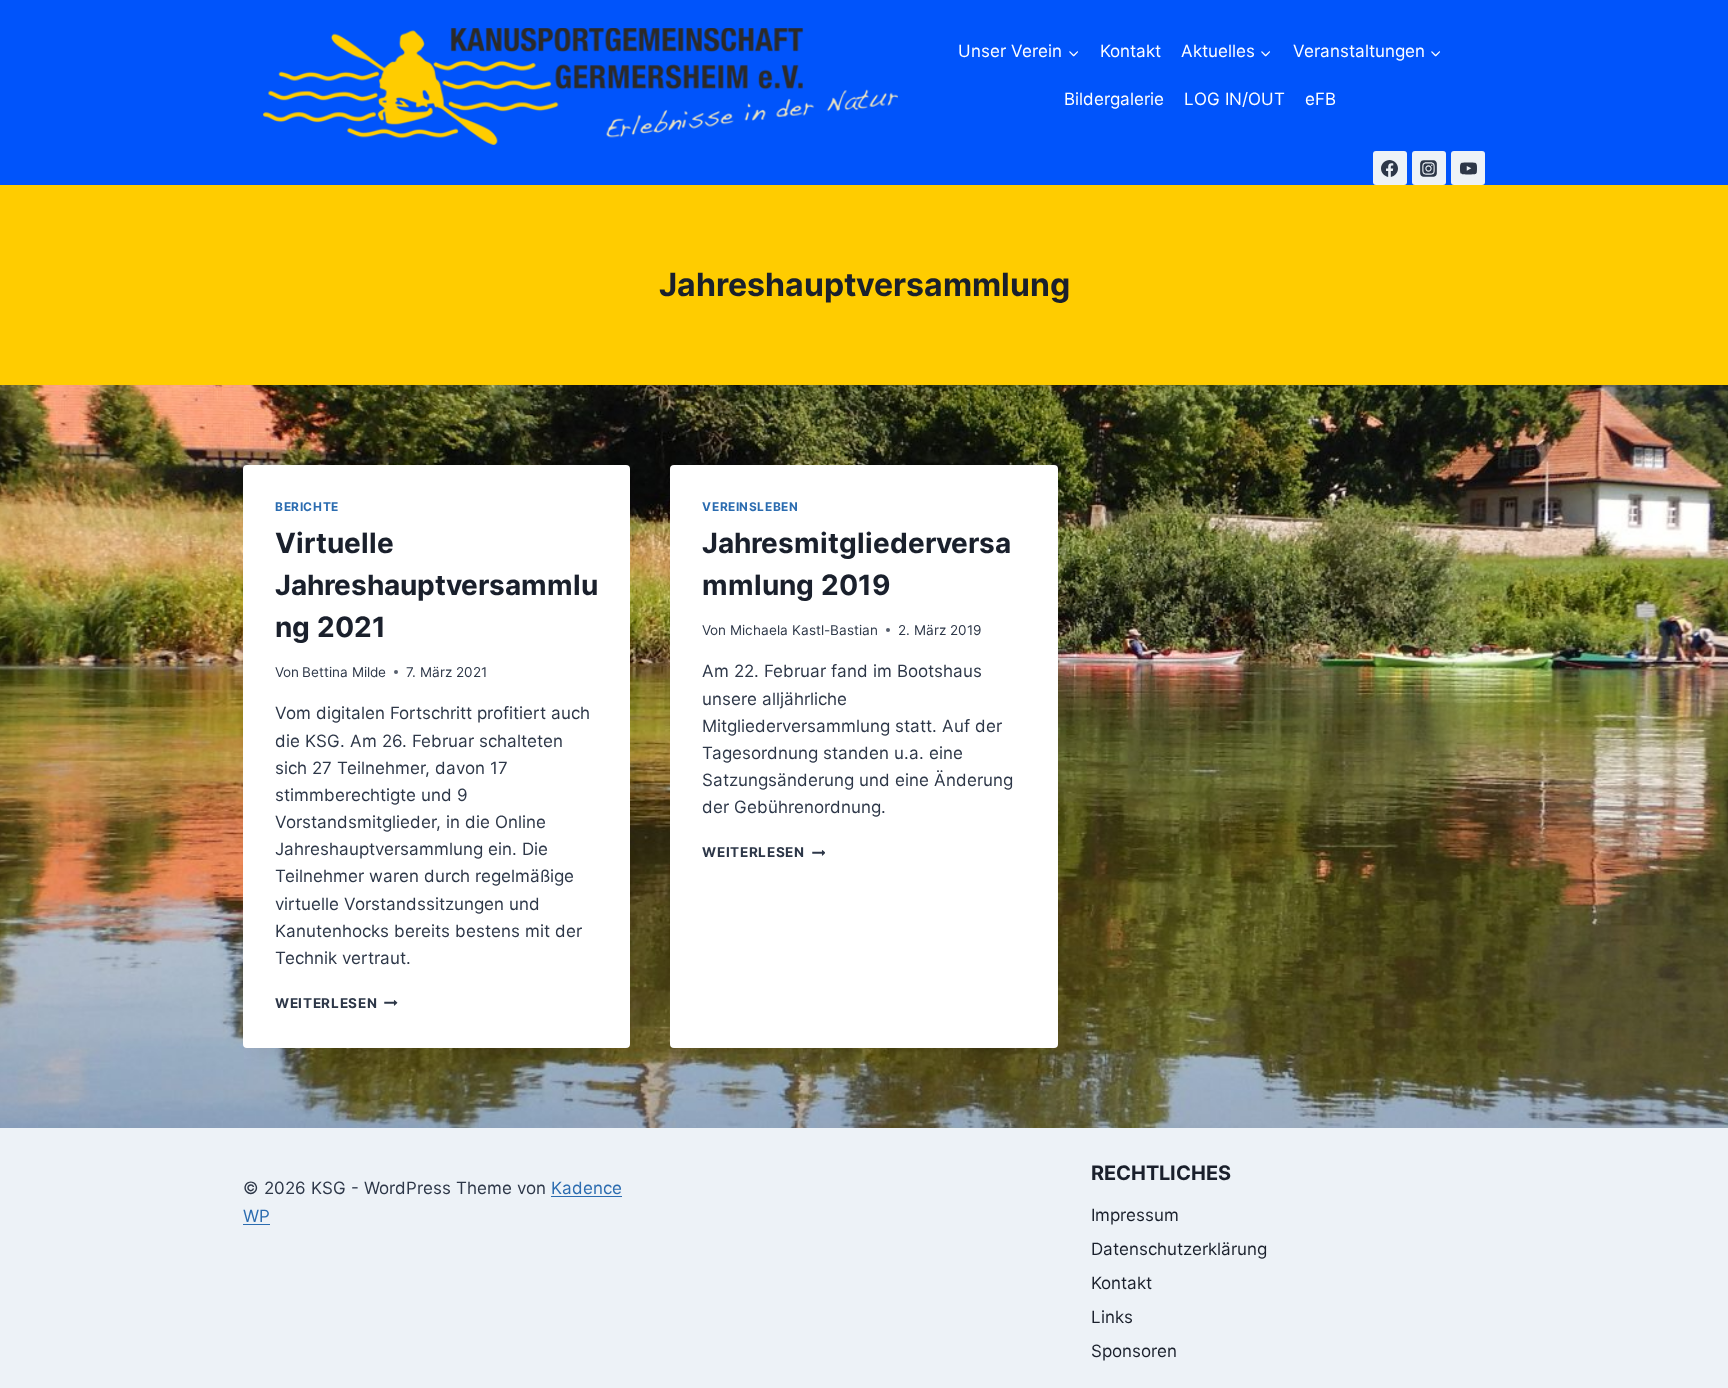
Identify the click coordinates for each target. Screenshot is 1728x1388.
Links (1112, 1317)
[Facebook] (1390, 168)
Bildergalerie (1114, 99)
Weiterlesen (336, 1003)
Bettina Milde (344, 672)
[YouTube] (1468, 168)
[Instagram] (1429, 168)
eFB (1320, 99)
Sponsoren (1134, 1351)
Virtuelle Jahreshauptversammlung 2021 (436, 585)
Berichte (307, 506)
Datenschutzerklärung (1179, 1249)
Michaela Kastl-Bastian (804, 630)
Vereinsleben (750, 506)
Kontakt (1130, 51)
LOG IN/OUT (1234, 99)
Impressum (1135, 1215)
